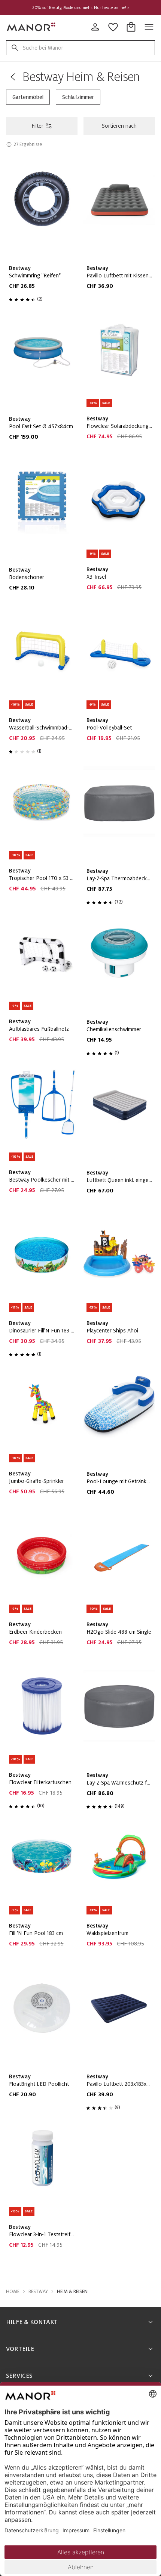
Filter (37, 126)
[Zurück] (13, 77)
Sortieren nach (119, 126)
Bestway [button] (38, 2292)
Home (13, 2292)
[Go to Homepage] (31, 27)
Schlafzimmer (78, 97)
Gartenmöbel (28, 97)
